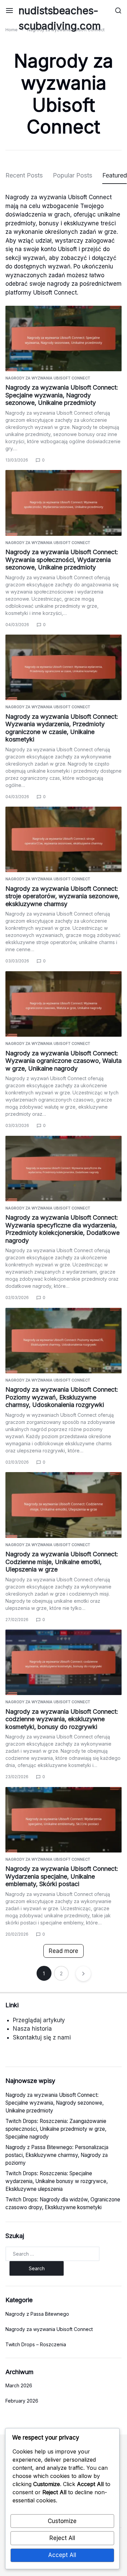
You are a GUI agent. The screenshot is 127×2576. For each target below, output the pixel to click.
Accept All (62, 2555)
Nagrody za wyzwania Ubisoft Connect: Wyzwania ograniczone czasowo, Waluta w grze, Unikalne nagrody (63, 1061)
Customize (62, 2521)
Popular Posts (72, 175)
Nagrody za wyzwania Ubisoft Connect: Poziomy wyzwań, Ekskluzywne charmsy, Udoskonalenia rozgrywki (62, 1397)
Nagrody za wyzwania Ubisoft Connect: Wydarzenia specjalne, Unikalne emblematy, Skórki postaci (62, 1876)
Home (12, 30)
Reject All (62, 2538)
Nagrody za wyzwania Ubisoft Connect (48, 378)
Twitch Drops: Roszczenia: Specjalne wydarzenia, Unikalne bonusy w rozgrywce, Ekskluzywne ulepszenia (57, 2181)
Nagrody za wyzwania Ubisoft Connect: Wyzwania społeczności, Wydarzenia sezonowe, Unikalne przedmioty (62, 560)
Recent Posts (24, 175)
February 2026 (22, 2401)
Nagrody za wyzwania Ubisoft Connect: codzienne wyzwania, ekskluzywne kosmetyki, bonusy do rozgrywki (62, 1719)
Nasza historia (32, 2029)
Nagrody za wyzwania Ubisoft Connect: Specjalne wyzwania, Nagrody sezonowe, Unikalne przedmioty (62, 395)
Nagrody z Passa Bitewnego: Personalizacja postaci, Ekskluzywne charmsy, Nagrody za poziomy (57, 2155)
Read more (63, 1951)
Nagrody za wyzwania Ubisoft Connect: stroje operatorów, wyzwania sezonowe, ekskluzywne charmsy (62, 896)
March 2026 (19, 2385)
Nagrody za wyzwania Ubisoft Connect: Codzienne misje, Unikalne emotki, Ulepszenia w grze (62, 1562)
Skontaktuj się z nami (42, 2037)
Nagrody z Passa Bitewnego (37, 2314)
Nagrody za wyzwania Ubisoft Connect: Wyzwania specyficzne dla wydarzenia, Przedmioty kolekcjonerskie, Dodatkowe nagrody (62, 1229)
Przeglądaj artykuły (39, 2020)
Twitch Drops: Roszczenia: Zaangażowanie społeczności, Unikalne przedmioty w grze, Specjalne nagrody (56, 2129)
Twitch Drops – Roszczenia (36, 2344)
